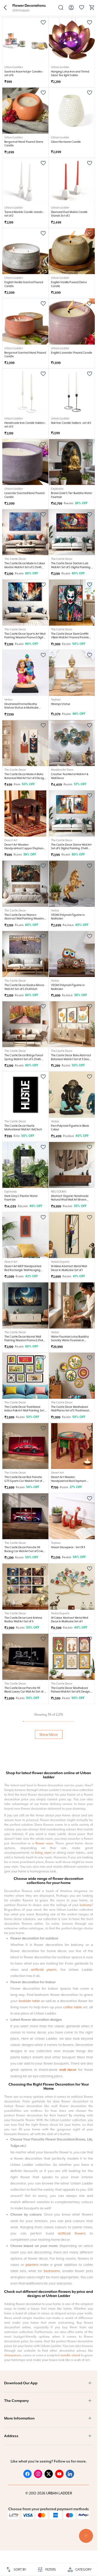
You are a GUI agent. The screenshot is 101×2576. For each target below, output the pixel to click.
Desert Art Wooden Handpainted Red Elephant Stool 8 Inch (69, 1481)
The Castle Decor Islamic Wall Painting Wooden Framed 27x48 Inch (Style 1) (24, 1340)
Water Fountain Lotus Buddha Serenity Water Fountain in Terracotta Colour (70, 1340)
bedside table (29, 2422)
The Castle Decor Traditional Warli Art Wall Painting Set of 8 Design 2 (23, 1832)
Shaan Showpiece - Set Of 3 (68, 1547)
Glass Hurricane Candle (66, 142)
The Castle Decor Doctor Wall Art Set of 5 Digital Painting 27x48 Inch (71, 848)
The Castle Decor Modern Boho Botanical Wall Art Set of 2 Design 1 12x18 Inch (25, 778)
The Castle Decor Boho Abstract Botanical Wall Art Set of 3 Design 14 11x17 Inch (72, 1059)
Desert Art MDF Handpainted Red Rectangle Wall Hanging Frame (23, 1270)
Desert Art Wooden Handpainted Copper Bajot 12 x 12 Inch (24, 1903)
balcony (86, 2327)
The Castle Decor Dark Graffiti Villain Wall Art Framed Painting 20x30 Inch (71, 637)
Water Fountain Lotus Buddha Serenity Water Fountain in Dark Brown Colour (24, 2113)
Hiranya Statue (61, 704)
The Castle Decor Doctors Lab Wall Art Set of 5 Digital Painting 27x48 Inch (71, 567)
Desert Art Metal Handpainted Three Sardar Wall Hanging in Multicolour (70, 1762)
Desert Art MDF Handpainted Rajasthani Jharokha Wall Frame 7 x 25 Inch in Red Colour (71, 1903)
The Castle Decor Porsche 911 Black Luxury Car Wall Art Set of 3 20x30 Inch (25, 1692)
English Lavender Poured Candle (72, 353)
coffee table (73, 2429)
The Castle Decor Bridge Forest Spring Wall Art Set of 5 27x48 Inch (24, 1059)
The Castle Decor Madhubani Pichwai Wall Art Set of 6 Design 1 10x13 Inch (71, 1692)
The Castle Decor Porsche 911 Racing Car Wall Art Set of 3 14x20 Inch (25, 1551)
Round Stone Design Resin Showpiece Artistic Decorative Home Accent (70, 1832)
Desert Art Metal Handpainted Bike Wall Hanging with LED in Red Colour (70, 2043)
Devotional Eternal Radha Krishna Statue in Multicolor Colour (21, 708)
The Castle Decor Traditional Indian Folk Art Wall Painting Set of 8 (24, 1411)
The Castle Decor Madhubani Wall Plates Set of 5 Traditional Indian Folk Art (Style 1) (70, 1411)
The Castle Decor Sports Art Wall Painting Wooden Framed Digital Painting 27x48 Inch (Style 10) (25, 637)
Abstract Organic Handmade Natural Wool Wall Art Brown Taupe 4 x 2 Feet (70, 1200)
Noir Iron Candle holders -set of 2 (71, 423)
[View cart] (92, 9)
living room (43, 2274)
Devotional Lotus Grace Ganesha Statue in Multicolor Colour (23, 1973)
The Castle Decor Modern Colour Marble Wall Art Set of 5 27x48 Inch (25, 567)
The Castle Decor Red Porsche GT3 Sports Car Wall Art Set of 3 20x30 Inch (24, 1481)
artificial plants (44, 2391)
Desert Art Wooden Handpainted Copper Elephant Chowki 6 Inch (24, 848)
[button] (5, 8)
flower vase (44, 2265)
